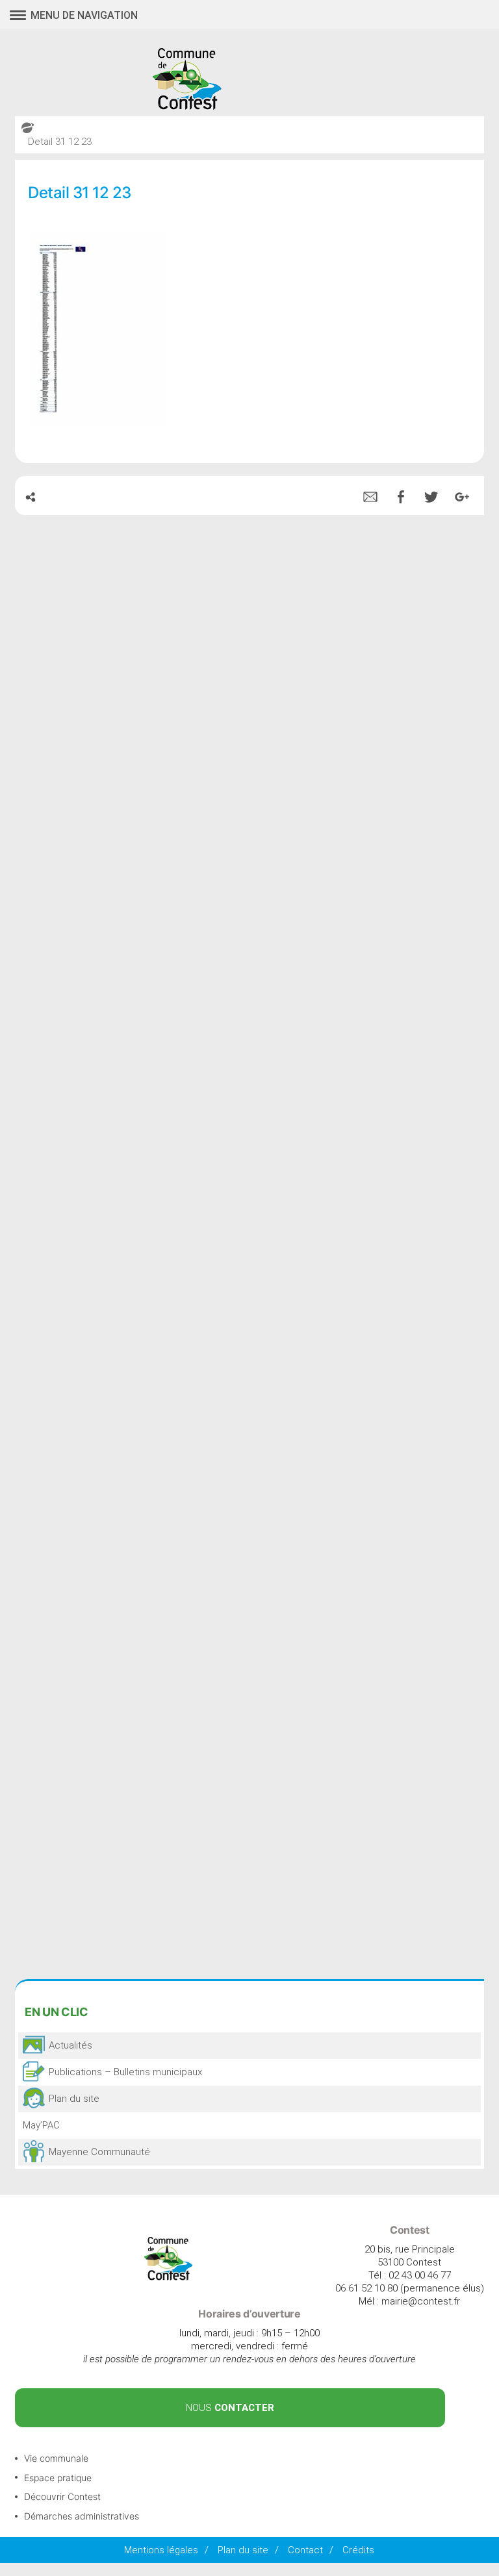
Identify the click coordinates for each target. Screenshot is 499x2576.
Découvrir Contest (62, 2496)
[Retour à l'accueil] (169, 2277)
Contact (305, 2550)
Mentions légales (161, 2550)
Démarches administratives (82, 2516)
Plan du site (243, 2550)
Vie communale (56, 2458)
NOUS (230, 2408)
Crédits (358, 2550)
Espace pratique (58, 2478)
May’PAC (41, 2125)
